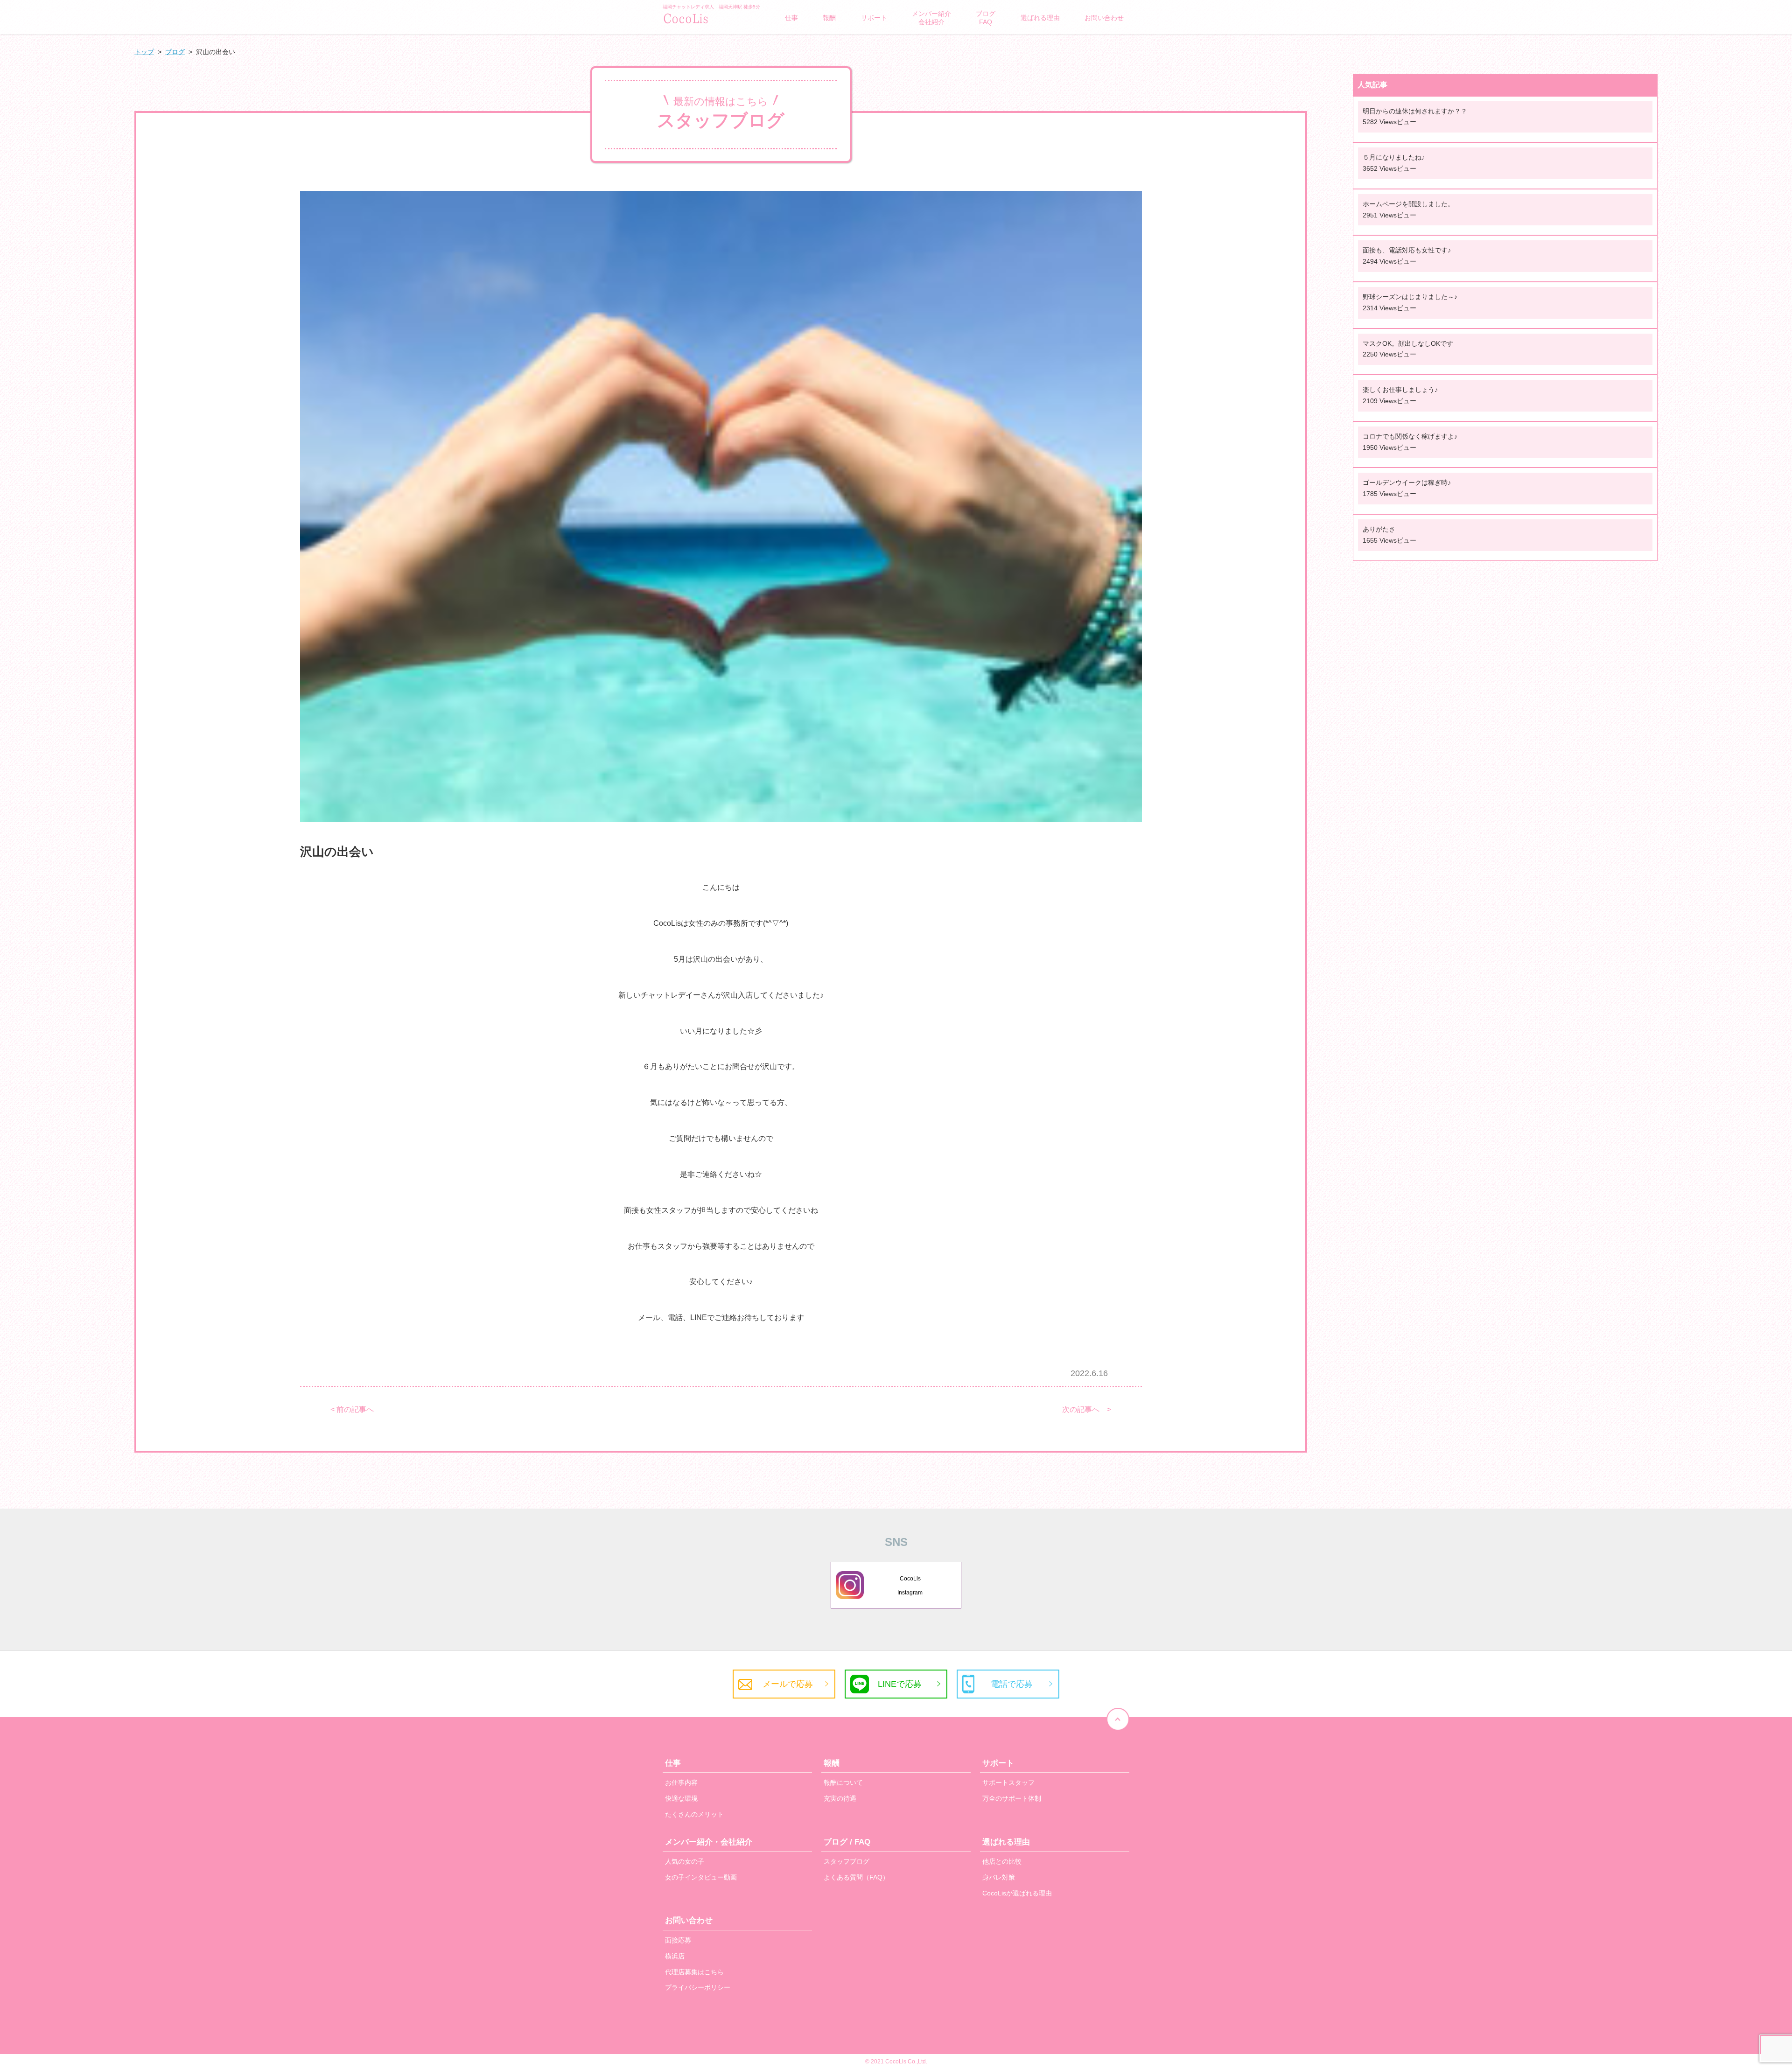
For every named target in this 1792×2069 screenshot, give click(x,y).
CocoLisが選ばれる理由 (1017, 1893)
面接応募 (678, 1940)
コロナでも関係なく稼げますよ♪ (1410, 436)
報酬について (843, 1782)
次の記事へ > (1087, 1410)
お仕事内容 (681, 1782)
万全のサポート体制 (1012, 1798)
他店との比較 (1002, 1861)
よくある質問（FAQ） (856, 1877)
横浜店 (675, 1956)
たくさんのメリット (694, 1814)
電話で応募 (1012, 1684)
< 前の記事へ (352, 1410)
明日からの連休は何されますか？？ (1415, 111)
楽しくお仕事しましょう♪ (1400, 390)
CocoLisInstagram (910, 1586)
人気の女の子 (685, 1861)
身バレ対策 (999, 1877)
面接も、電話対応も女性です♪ (1407, 250)
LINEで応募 (900, 1684)
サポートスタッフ (1008, 1782)
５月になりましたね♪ (1394, 157)
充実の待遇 (840, 1798)
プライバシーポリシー (698, 1987)
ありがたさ (1379, 529)
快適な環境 (681, 1798)
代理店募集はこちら (694, 1972)
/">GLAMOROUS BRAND (709, 18)
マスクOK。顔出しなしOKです (1408, 343)
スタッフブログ (847, 1861)
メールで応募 (788, 1684)
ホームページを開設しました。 (1408, 204)
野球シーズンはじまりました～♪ (1410, 297)
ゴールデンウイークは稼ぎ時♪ (1407, 482)
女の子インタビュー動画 (701, 1877)
